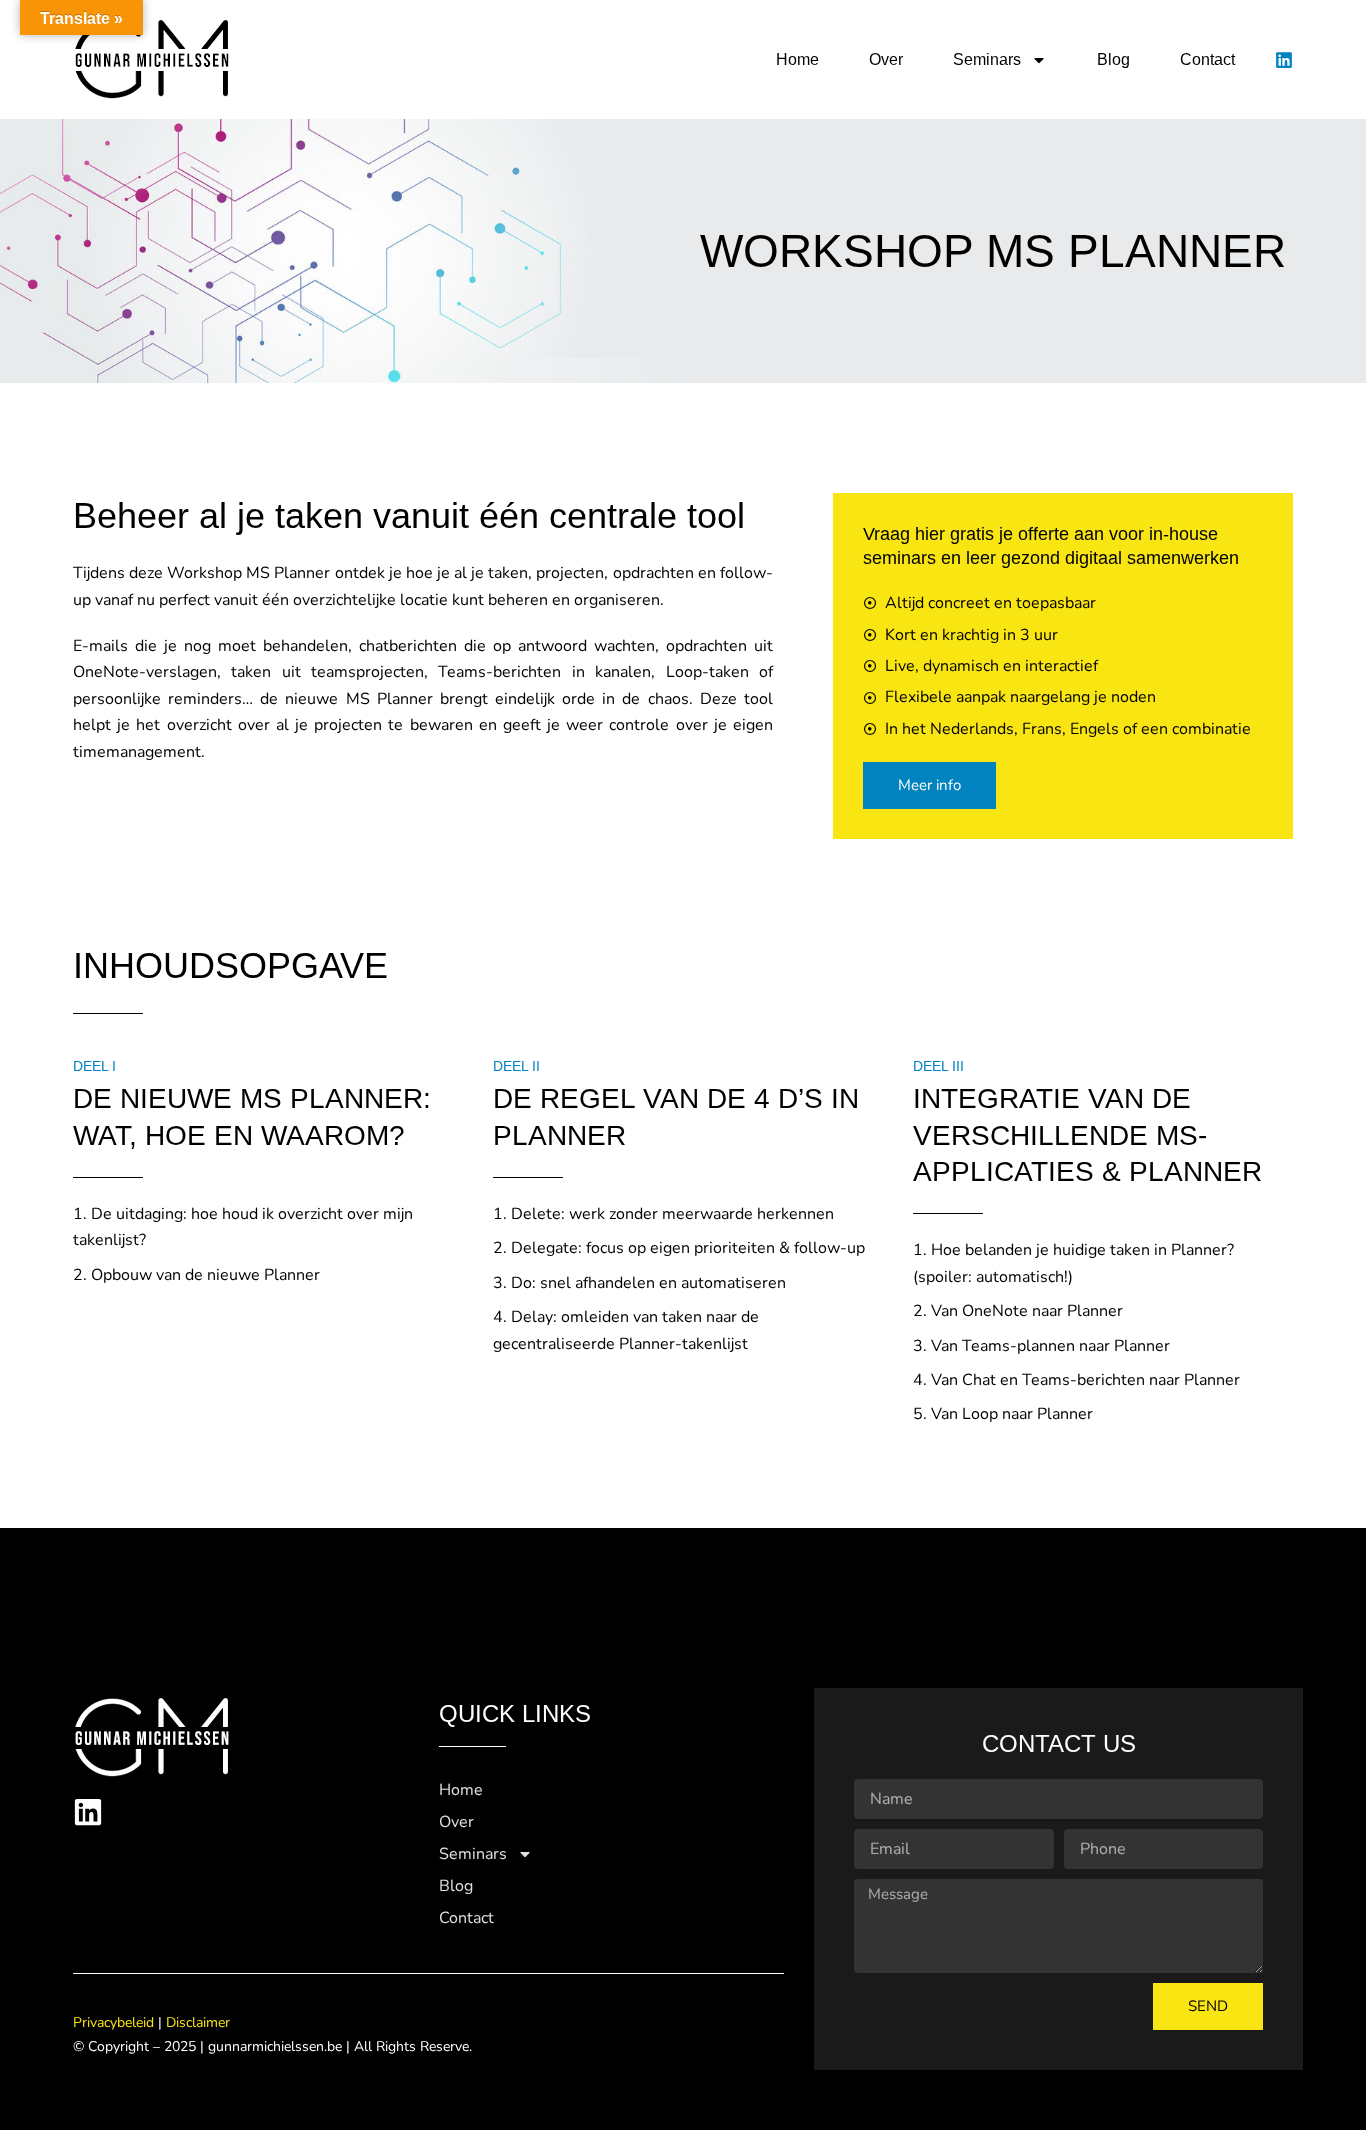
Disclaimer (198, 2022)
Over (886, 59)
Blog (1113, 59)
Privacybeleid (113, 2022)
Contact (1207, 59)
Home (797, 59)
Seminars (987, 59)
